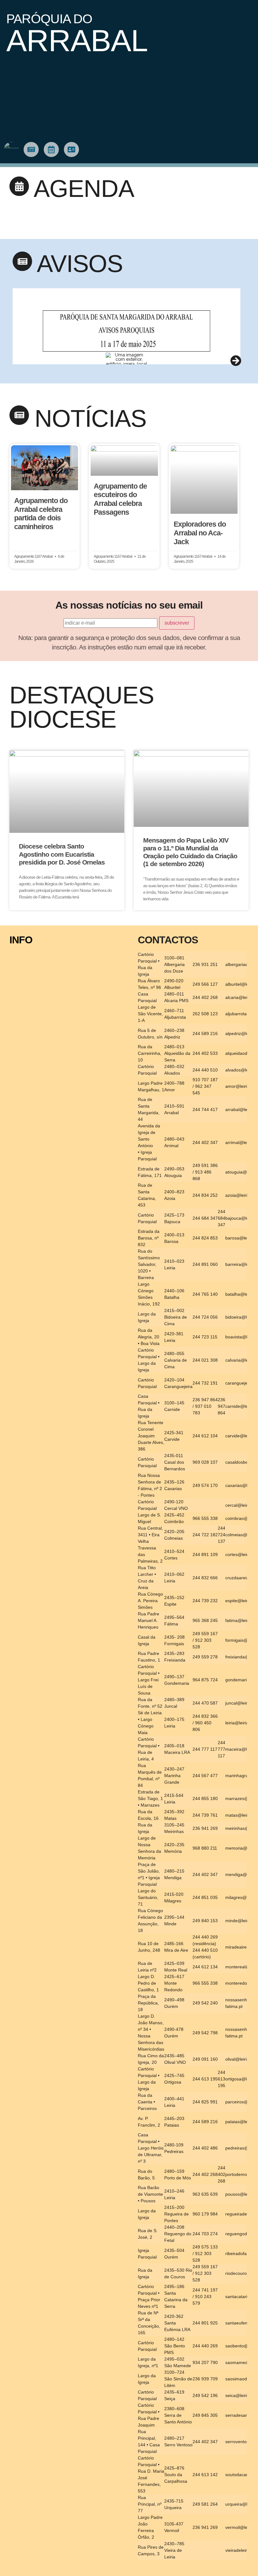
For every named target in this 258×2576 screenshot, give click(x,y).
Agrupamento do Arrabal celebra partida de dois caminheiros (41, 514)
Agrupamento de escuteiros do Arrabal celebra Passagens (120, 499)
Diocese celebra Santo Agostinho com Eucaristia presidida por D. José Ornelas (62, 854)
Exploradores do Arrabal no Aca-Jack (200, 533)
